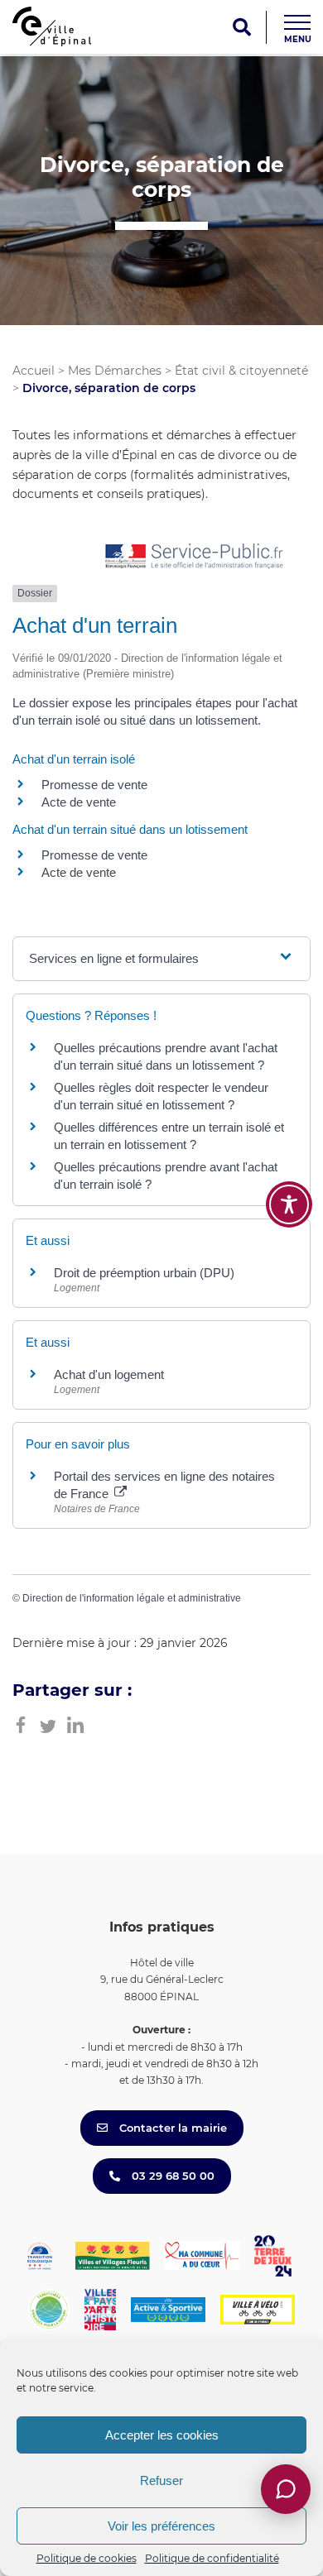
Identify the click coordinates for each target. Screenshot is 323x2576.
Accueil (34, 371)
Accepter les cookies (162, 2435)
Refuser (161, 2480)
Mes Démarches (115, 371)
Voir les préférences (161, 2526)
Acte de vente (79, 802)
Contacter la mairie (171, 2128)
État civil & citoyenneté (241, 371)
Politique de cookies (87, 2558)
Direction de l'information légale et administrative (132, 1598)
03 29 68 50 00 (171, 2176)
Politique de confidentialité (212, 2558)
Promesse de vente (94, 785)
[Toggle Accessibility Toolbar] (289, 1204)
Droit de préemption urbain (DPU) (144, 1273)
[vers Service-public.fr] (195, 557)
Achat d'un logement (109, 1374)
